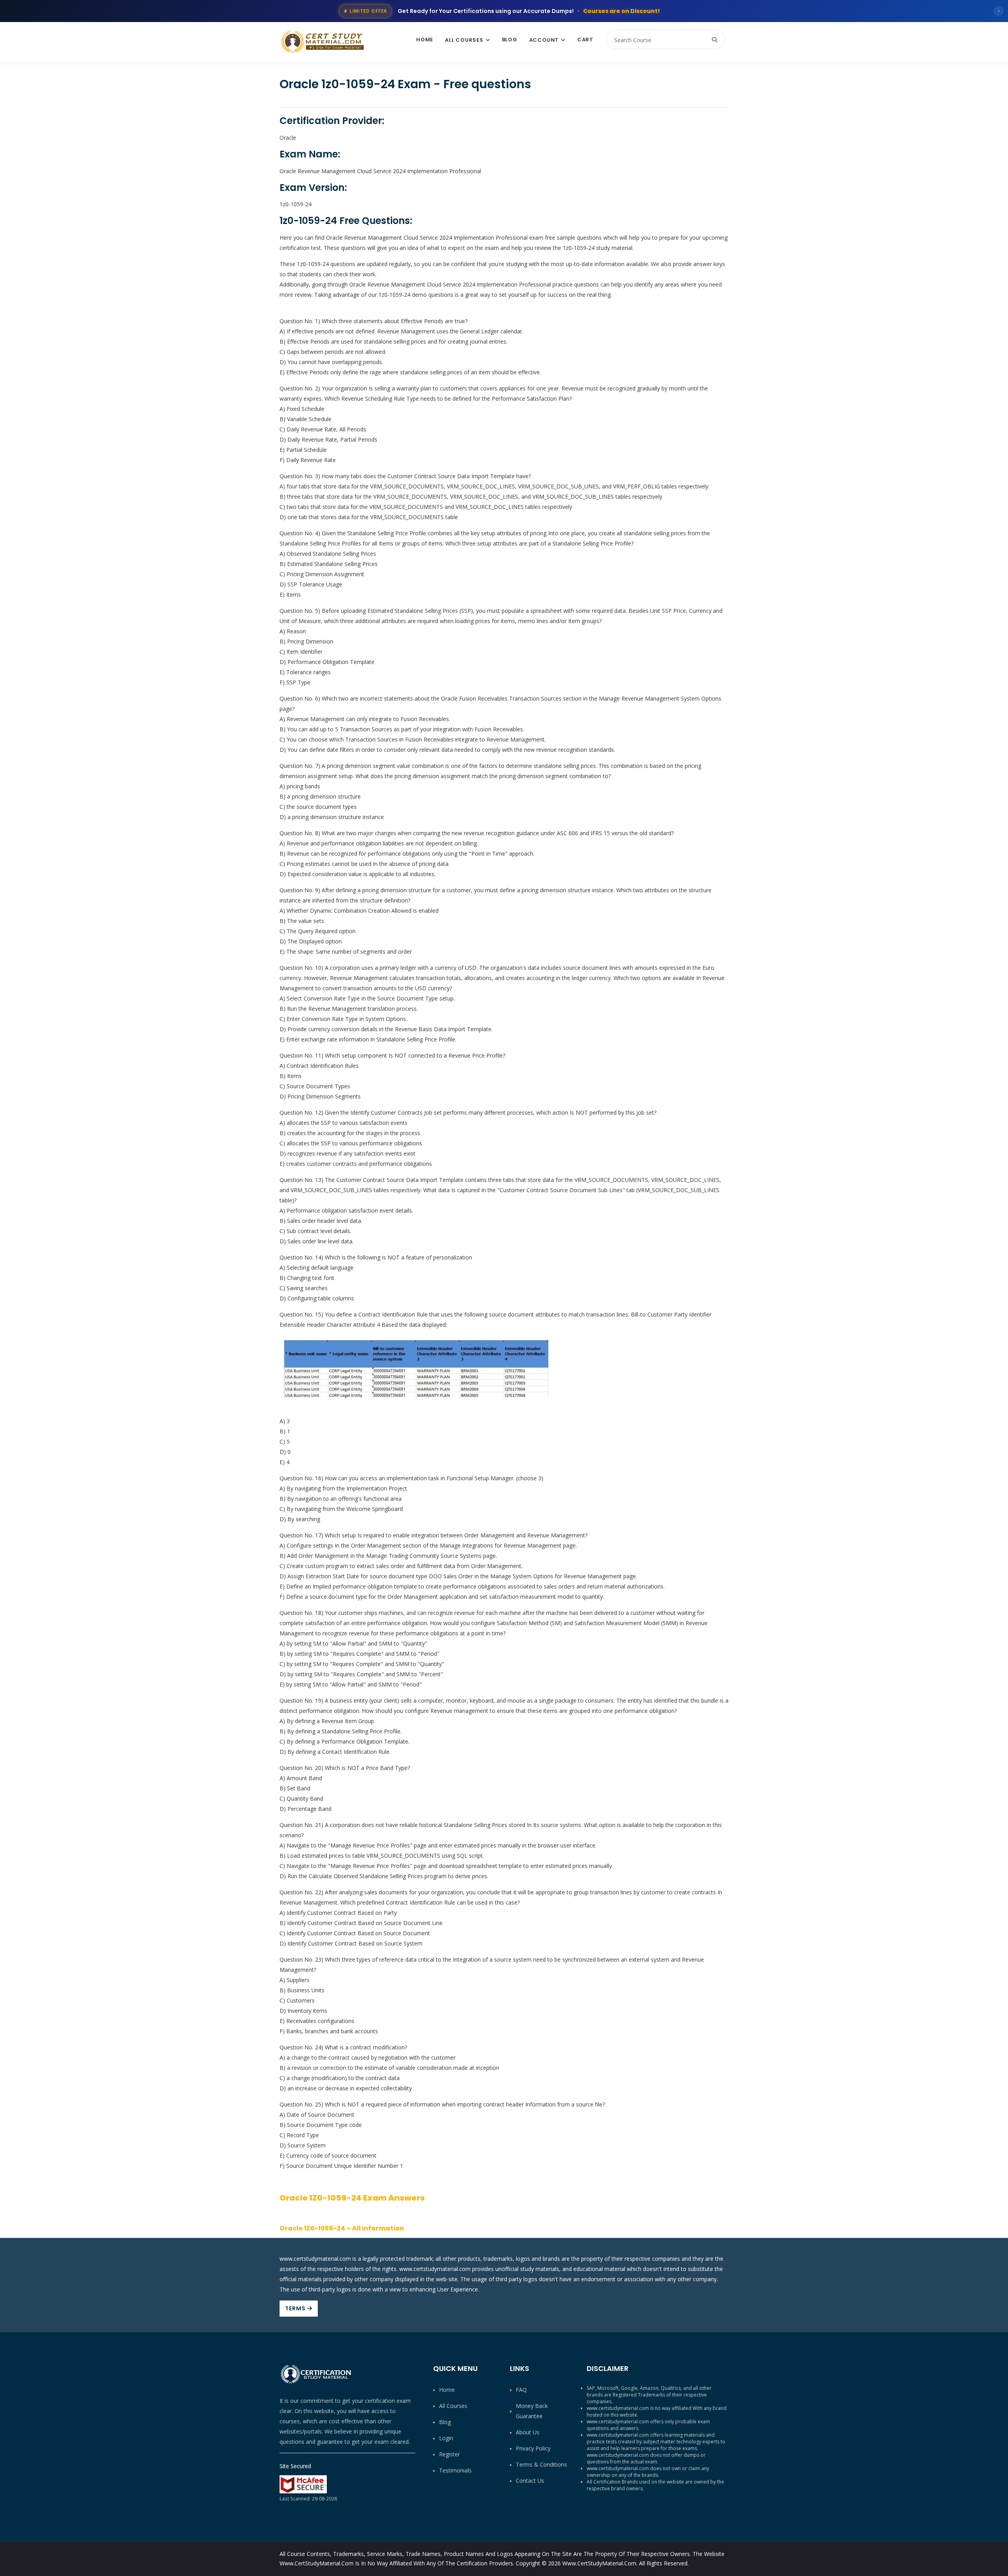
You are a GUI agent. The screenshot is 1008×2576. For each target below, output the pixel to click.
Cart (585, 40)
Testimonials (455, 2470)
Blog (510, 40)
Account (544, 40)
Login (446, 2438)
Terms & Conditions (541, 2464)
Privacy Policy (533, 2448)
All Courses (464, 40)
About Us (528, 2432)
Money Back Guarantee (532, 2411)
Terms (296, 2308)
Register (449, 2454)
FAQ (521, 2390)
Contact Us (530, 2481)
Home (425, 40)
